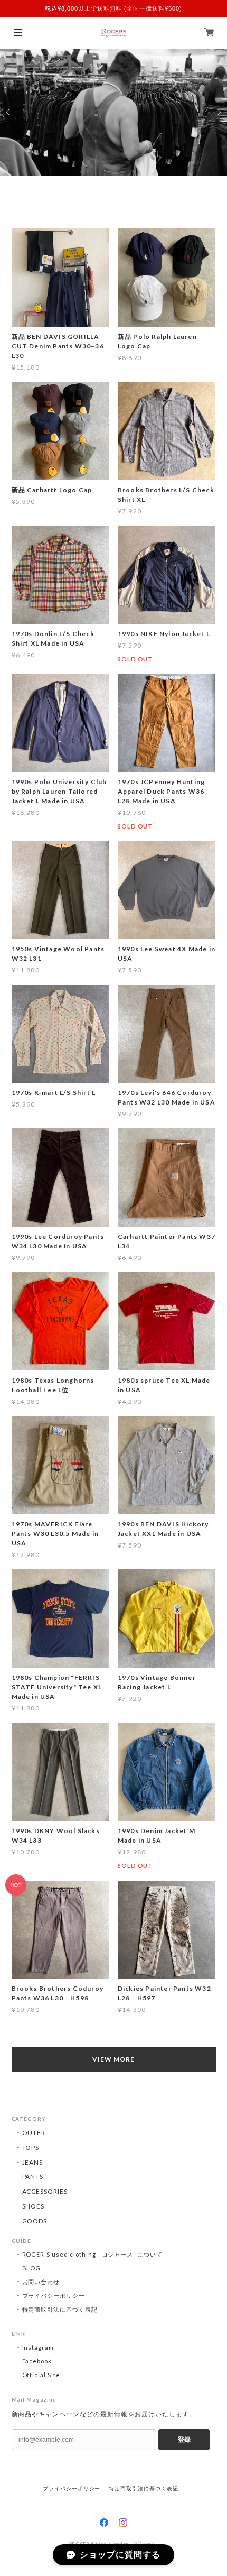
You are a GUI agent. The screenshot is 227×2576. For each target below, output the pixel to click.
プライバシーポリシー (54, 2296)
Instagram (38, 2347)
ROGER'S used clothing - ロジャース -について (93, 2254)
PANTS (33, 2177)
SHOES (34, 2206)
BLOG (32, 2268)
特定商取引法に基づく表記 (60, 2309)
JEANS (33, 2162)
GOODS (35, 2221)
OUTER (34, 2133)
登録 (184, 2440)
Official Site (41, 2375)
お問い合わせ (41, 2282)
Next (219, 112)
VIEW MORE (113, 2059)
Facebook (37, 2361)
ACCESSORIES (45, 2191)
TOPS (31, 2147)
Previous (8, 112)
